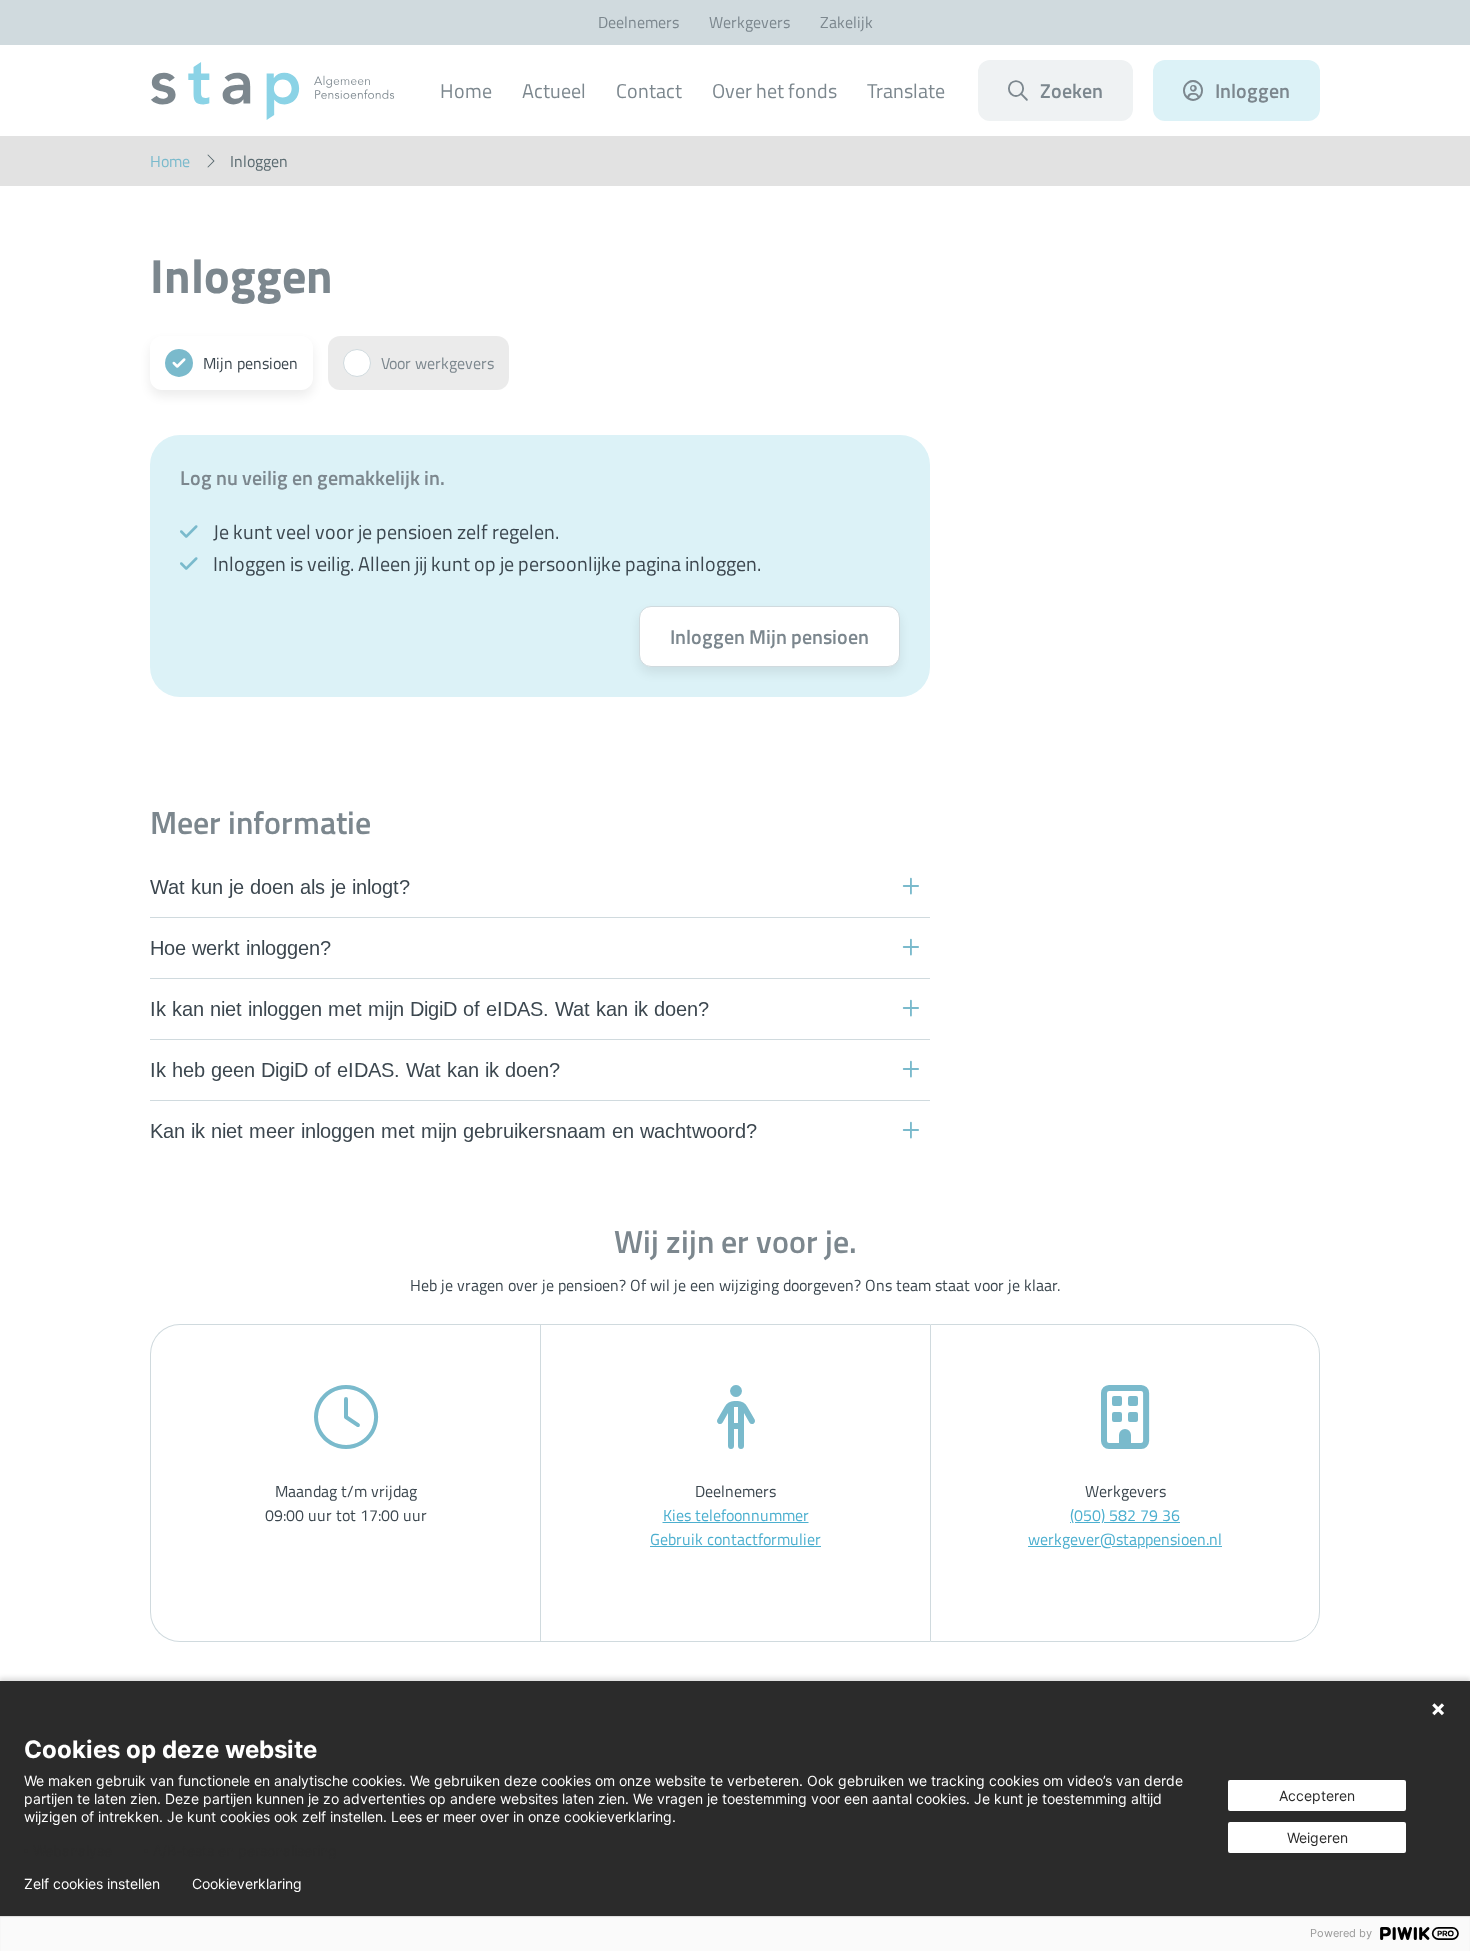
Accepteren (1317, 1795)
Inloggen (1252, 90)
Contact (649, 90)
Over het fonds (774, 90)
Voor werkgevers (437, 363)
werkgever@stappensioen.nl (1125, 1539)
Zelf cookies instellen (92, 1884)
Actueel (554, 90)
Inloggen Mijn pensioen (769, 636)
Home (466, 90)
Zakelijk (846, 22)
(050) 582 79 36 (1125, 1515)
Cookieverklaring (247, 1884)
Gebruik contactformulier (735, 1539)
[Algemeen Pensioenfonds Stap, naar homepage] (272, 91)
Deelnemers (638, 22)
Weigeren (1317, 1837)
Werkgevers (749, 22)
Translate (906, 90)
